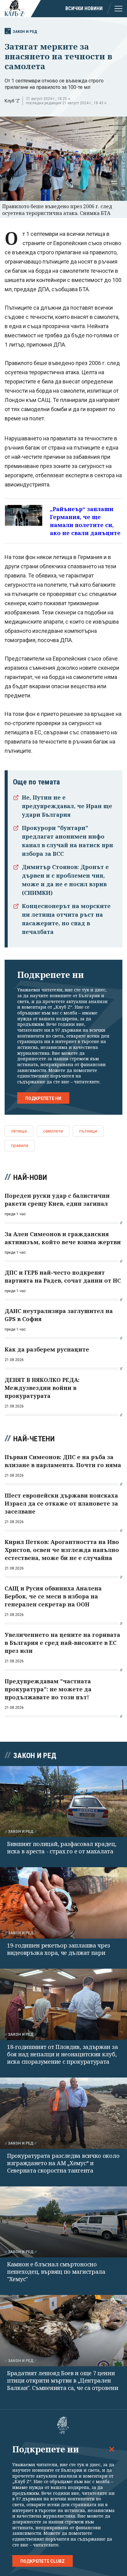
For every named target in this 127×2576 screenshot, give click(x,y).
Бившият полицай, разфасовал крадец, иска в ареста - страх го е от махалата (62, 1848)
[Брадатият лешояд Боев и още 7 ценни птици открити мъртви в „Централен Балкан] (63, 2331)
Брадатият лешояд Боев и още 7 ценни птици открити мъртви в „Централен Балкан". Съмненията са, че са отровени (63, 2380)
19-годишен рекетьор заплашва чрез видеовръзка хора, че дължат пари (59, 1949)
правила (20, 1145)
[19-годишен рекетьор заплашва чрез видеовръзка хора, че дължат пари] (63, 1903)
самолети (53, 1131)
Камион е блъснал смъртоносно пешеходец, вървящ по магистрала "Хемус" (56, 2272)
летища (19, 1131)
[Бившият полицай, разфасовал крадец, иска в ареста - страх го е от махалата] (63, 1802)
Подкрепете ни (43, 1098)
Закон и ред (25, 32)
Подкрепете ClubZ (43, 2561)
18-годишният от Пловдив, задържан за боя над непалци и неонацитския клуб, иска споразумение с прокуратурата (62, 2054)
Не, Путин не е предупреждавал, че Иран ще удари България (67, 806)
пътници (88, 1131)
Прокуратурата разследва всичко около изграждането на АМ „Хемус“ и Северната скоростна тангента (63, 2163)
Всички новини (84, 8)
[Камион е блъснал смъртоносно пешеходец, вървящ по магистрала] (63, 2222)
